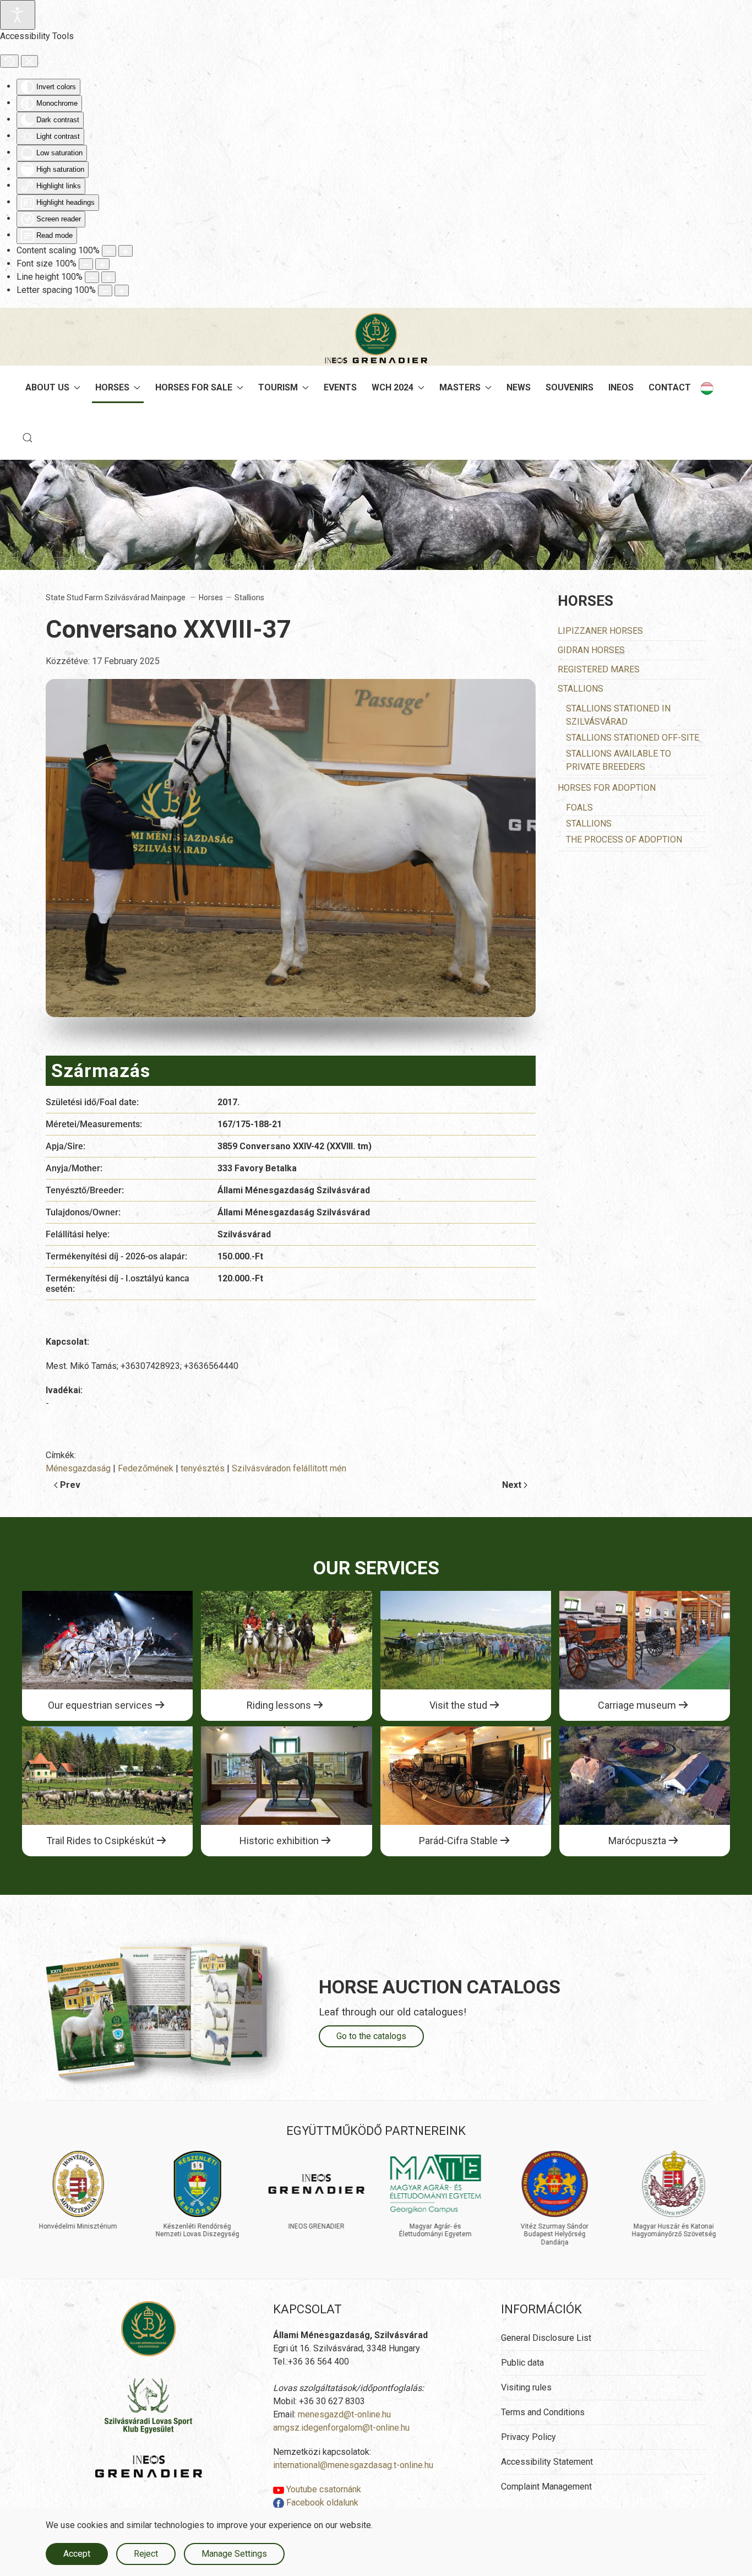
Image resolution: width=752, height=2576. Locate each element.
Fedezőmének (146, 1468)
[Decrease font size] (86, 264)
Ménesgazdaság (78, 1468)
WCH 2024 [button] (393, 387)
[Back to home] (376, 338)
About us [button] (47, 387)
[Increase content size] (126, 251)
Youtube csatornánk (323, 2489)
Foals (579, 808)
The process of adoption (624, 839)
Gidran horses (591, 650)
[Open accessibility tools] (18, 15)
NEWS (519, 387)
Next (512, 1485)
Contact (670, 387)
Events (340, 387)
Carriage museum (637, 1705)
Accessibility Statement (547, 2462)
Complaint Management (546, 2487)
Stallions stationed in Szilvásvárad (618, 715)
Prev (70, 1485)
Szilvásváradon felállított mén (289, 1468)
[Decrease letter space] (105, 290)
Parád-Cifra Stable (458, 1841)
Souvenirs (570, 387)
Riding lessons (279, 1705)
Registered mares (599, 669)
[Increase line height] (108, 277)
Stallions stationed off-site (633, 738)
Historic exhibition (279, 1841)
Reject (146, 2554)
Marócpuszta (637, 1841)
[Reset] (9, 61)
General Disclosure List (546, 2338)
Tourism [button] (278, 387)
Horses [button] (112, 387)
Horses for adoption (607, 788)
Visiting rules (526, 2387)
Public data (522, 2363)
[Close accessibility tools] (29, 61)
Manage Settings (234, 2554)
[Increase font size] (102, 264)
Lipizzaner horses (600, 631)
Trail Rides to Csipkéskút (100, 1841)
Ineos (621, 387)
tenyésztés (203, 1468)
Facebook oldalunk (321, 2502)
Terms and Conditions (543, 2412)
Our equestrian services (100, 1705)
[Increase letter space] (122, 290)
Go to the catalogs (371, 2036)
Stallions (581, 689)
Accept (77, 2554)
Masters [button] (460, 387)
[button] (28, 438)
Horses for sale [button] (194, 387)
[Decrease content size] (109, 251)
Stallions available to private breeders (619, 760)
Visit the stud (458, 1705)
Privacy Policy (528, 2437)
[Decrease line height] (92, 277)
